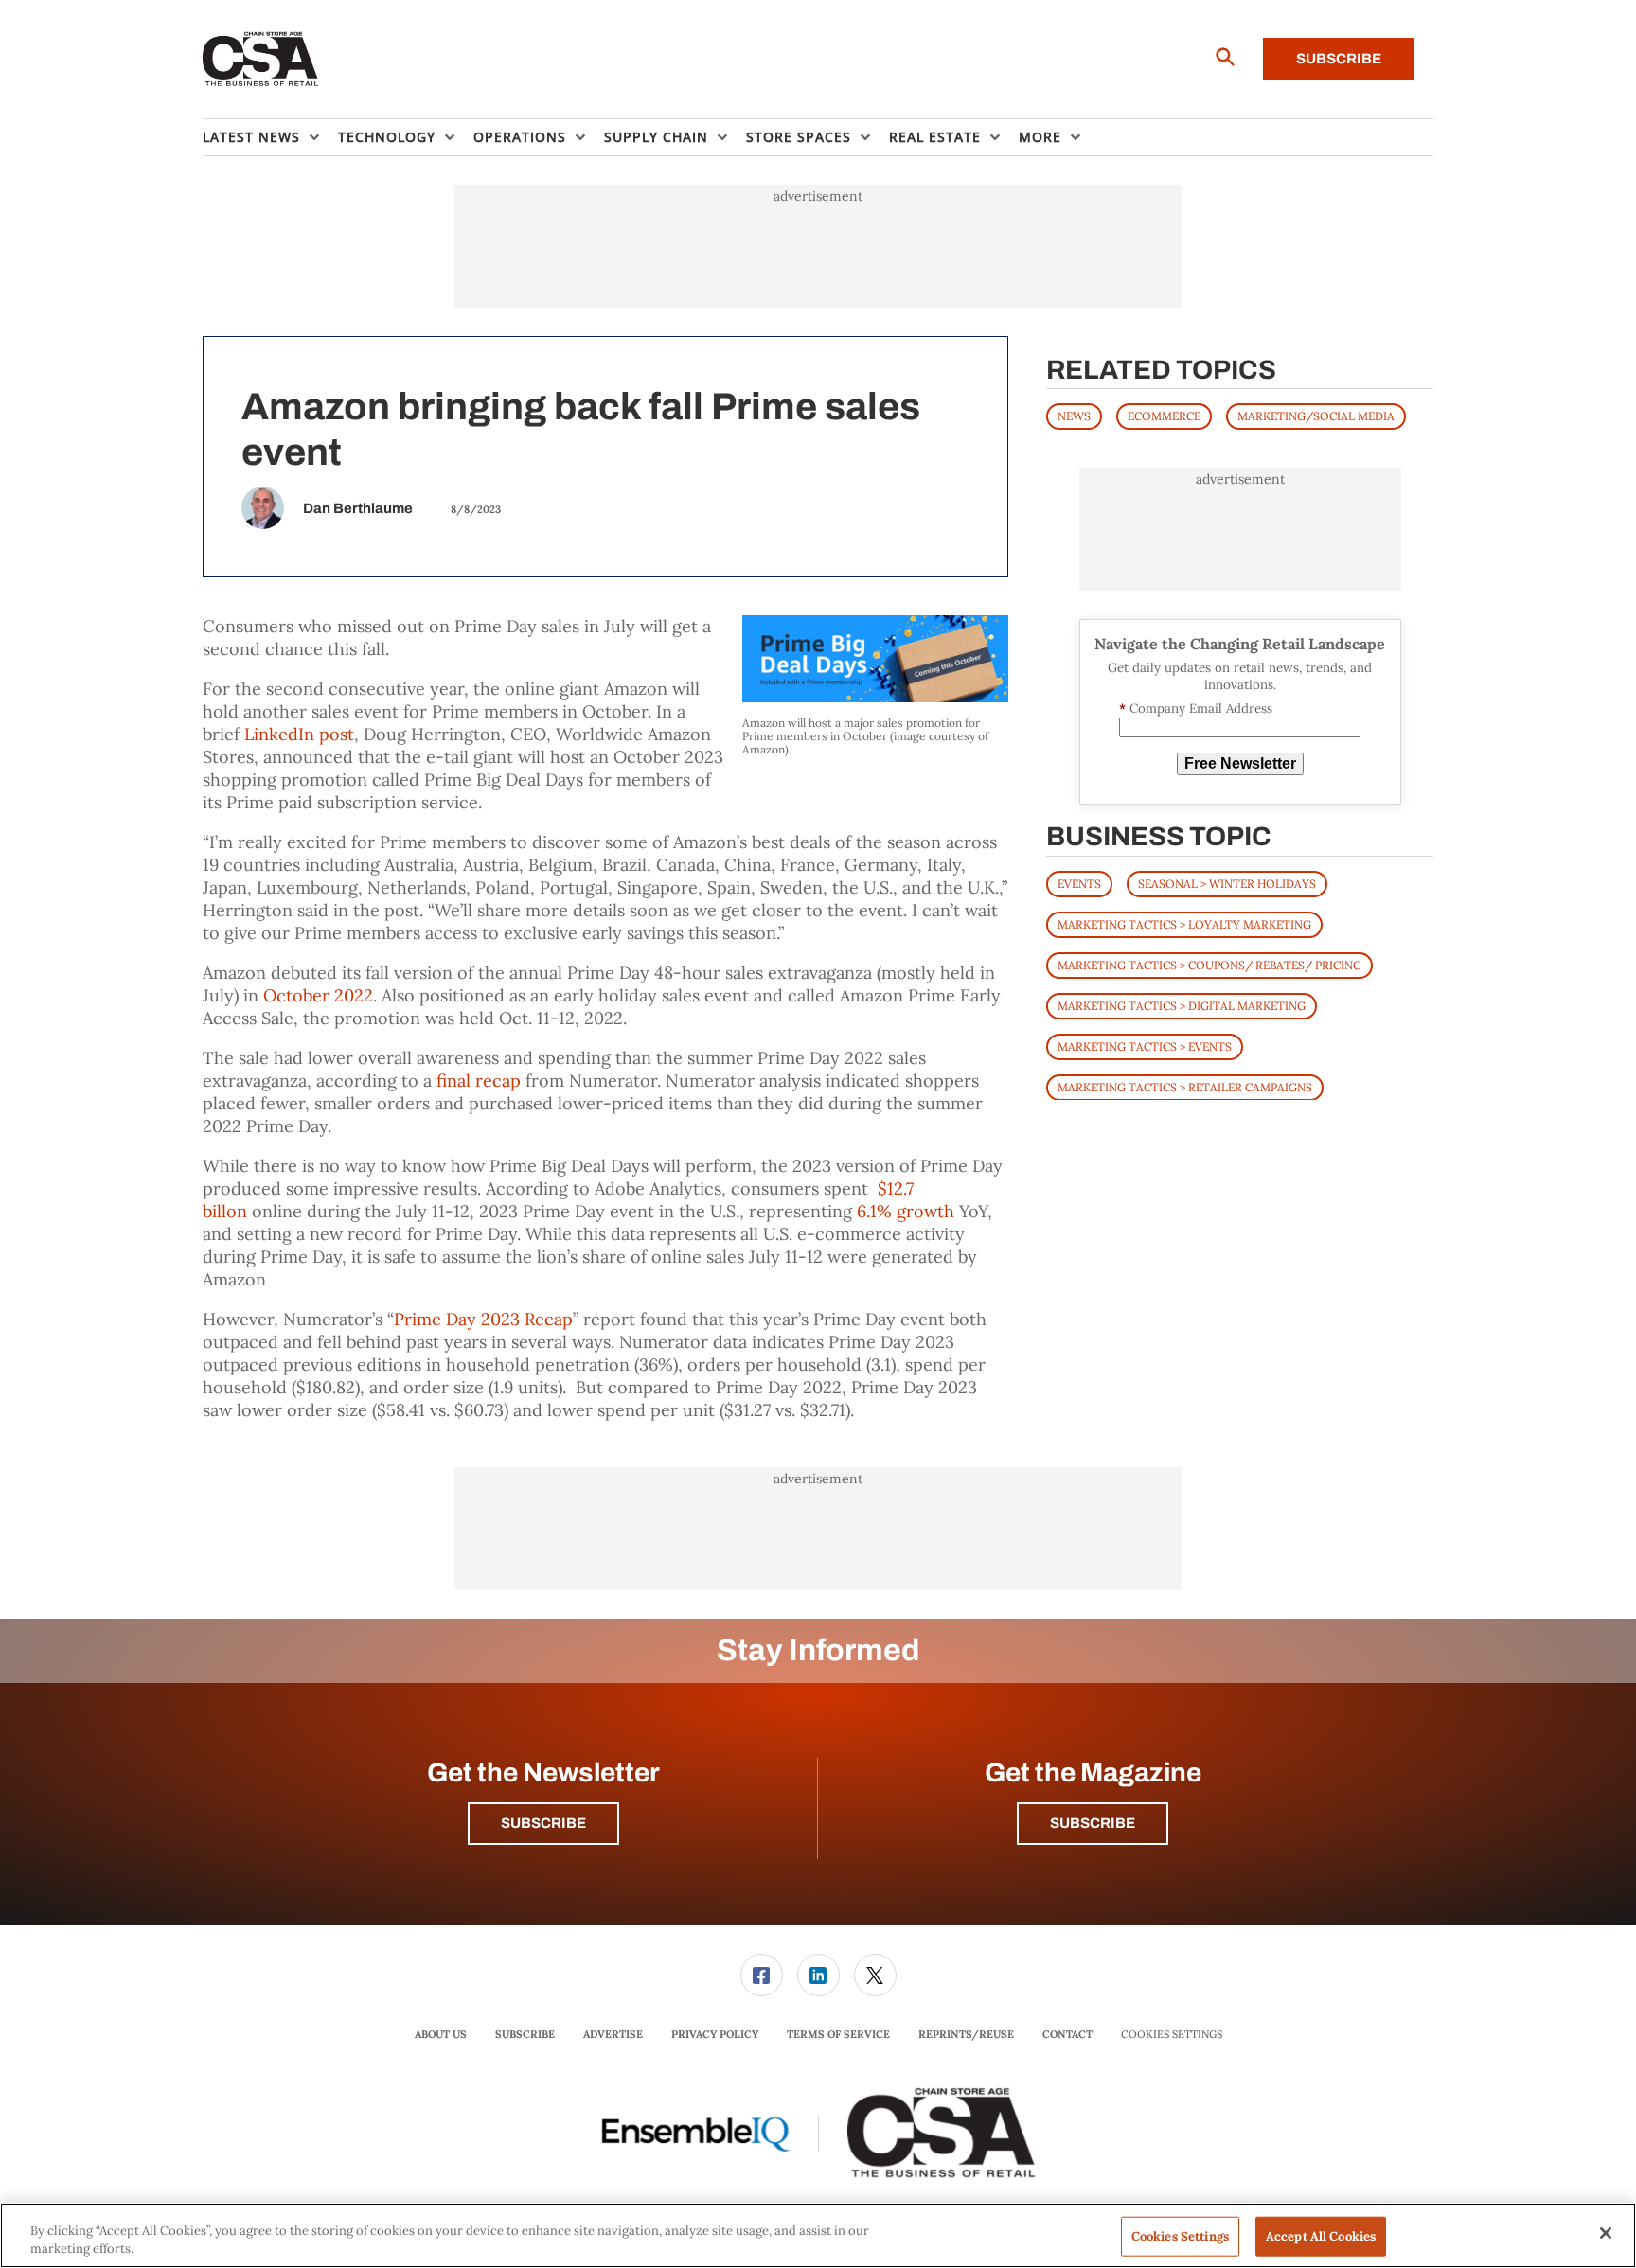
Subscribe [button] (543, 1823)
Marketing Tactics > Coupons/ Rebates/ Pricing (1209, 964)
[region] (818, 2235)
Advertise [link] (613, 2034)
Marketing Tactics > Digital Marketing (1182, 1005)
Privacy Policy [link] (715, 2034)
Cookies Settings (1172, 2035)
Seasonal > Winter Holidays (1227, 883)
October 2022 (318, 995)
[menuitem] (270, 137)
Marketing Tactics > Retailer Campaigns (1185, 1086)
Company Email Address (1196, 709)
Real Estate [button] (935, 137)
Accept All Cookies (1321, 2236)
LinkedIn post (299, 734)
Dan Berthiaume (358, 508)
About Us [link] (441, 2034)
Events (1079, 883)
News (1074, 416)
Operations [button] (520, 137)
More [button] (1040, 137)
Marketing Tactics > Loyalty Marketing (1184, 923)
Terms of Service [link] (838, 2034)
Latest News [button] (251, 137)
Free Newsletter (1240, 763)
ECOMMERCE (1164, 416)
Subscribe (1339, 59)
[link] (762, 1975)
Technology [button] (387, 137)
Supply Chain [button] (656, 137)
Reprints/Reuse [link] (966, 2034)
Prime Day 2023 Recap (483, 1319)
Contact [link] (1067, 2034)
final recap (479, 1081)
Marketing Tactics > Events (1145, 1045)
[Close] (1606, 2233)
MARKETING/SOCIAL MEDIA (1316, 416)
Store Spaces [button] (799, 137)
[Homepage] (261, 60)
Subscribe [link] (525, 2034)
